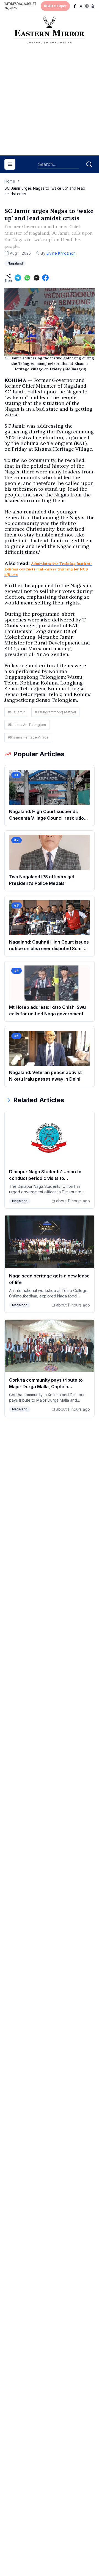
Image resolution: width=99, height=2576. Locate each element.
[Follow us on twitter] (81, 6)
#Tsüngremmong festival (55, 712)
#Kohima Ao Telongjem (27, 725)
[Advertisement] (50, 102)
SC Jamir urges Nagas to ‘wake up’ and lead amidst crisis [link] (45, 191)
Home (10, 181)
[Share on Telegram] (18, 278)
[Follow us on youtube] (93, 6)
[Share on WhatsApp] (27, 278)
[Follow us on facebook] (75, 6)
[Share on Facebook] (45, 278)
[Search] (89, 164)
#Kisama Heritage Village (28, 737)
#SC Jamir (16, 712)
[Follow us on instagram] (87, 6)
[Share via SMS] (37, 278)
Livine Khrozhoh (61, 253)
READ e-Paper (55, 6)
